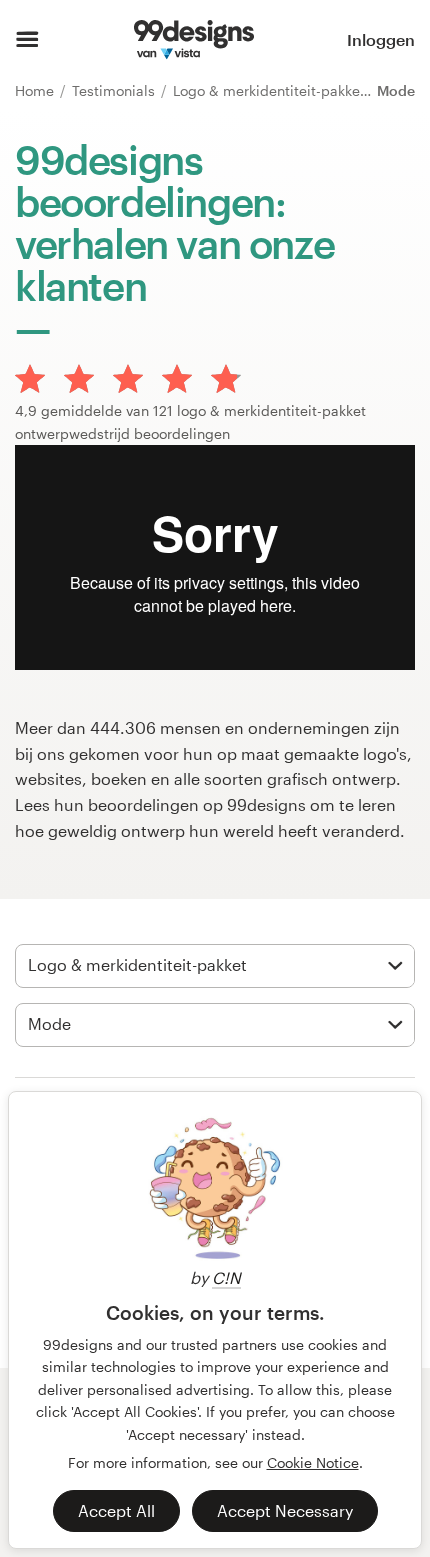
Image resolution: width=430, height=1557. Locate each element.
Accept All (116, 1510)
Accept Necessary (285, 1510)
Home (36, 90)
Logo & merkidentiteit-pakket (271, 90)
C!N (226, 1277)
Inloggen (381, 39)
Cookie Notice (313, 1462)
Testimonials (115, 90)
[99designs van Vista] (193, 40)
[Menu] (27, 40)
